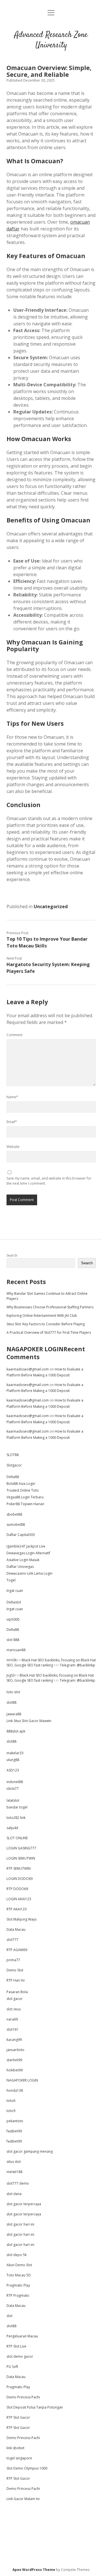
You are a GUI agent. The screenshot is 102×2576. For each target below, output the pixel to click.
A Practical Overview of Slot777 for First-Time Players (49, 1332)
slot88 (11, 1702)
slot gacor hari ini (20, 2224)
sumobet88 (16, 1525)
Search (12, 1255)
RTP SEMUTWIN (19, 1868)
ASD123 (13, 1770)
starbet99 (14, 2060)
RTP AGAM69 (17, 1950)
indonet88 (15, 1782)
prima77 (13, 1960)
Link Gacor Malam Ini (23, 2499)
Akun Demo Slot (19, 2265)
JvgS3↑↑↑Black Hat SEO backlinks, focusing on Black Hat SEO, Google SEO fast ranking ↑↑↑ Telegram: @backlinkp (51, 1678)
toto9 (11, 2111)
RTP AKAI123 (17, 1909)
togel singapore (19, 2458)
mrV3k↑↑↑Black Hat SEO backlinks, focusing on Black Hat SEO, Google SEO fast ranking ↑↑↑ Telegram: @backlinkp (51, 1663)
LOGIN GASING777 (21, 1848)
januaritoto (15, 2050)
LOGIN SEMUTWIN (21, 1858)
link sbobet (15, 2448)
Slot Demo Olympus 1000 (27, 2468)
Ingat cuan (15, 1591)
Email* (12, 1122)
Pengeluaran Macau (22, 2336)
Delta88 (13, 1477)
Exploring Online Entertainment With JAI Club (42, 1316)
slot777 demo (18, 2183)
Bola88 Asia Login (21, 1484)
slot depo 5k (17, 2255)
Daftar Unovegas (20, 1567)
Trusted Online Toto (23, 1490)
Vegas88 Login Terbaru (25, 1497)
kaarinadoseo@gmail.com (28, 1369)
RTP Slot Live (16, 2346)
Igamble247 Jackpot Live (26, 1546)
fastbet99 (14, 2131)
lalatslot (13, 1800)
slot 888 (13, 1640)
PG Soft (12, 2367)
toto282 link (16, 1818)
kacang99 (14, 2040)
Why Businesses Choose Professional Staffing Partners (50, 1307)
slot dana (14, 2194)
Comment (14, 1035)
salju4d (12, 1828)
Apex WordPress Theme (34, 2570)
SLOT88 (13, 1455)
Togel (11, 1580)
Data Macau (16, 1929)
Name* (12, 1097)
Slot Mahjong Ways (22, 1919)
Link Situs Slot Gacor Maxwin (29, 1721)
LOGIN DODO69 (20, 1879)
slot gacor (15, 1999)
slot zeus (14, 2009)
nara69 (12, 2019)
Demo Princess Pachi (23, 2397)
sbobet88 (14, 1514)
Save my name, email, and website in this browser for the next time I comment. (49, 1181)
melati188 (14, 2172)
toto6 (11, 2101)
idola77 (13, 1789)
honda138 (15, 2090)
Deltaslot (14, 1602)
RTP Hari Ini (16, 1980)
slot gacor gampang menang (30, 2151)
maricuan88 (16, 1650)
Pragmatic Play (18, 2285)
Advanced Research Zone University (51, 40)
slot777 (12, 1940)
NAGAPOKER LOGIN (35, 1349)
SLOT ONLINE (17, 1838)
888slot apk (16, 1731)
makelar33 (15, 1753)
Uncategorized (51, 906)
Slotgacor (14, 1465)
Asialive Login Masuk (23, 1560)
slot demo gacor (20, 2356)
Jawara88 (14, 1714)
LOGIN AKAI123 (19, 1899)
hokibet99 (15, 2070)
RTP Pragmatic (18, 2295)
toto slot (13, 1692)
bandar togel (17, 1807)
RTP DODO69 (17, 1889)
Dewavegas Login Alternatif (28, 1553)
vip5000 (13, 1619)
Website (13, 1147)
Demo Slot (15, 1970)
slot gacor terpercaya (24, 2204)
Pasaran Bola (17, 1992)
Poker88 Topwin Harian (25, 1504)
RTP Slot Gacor (18, 2417)
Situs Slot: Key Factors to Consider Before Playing (46, 1324)
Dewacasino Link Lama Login (29, 1573)
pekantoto (15, 2121)
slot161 (12, 2029)
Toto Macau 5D (19, 2275)
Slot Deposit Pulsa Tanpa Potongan (35, 2407)
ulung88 (13, 1760)
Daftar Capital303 (21, 1535)
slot (9, 2316)
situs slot (14, 2162)
